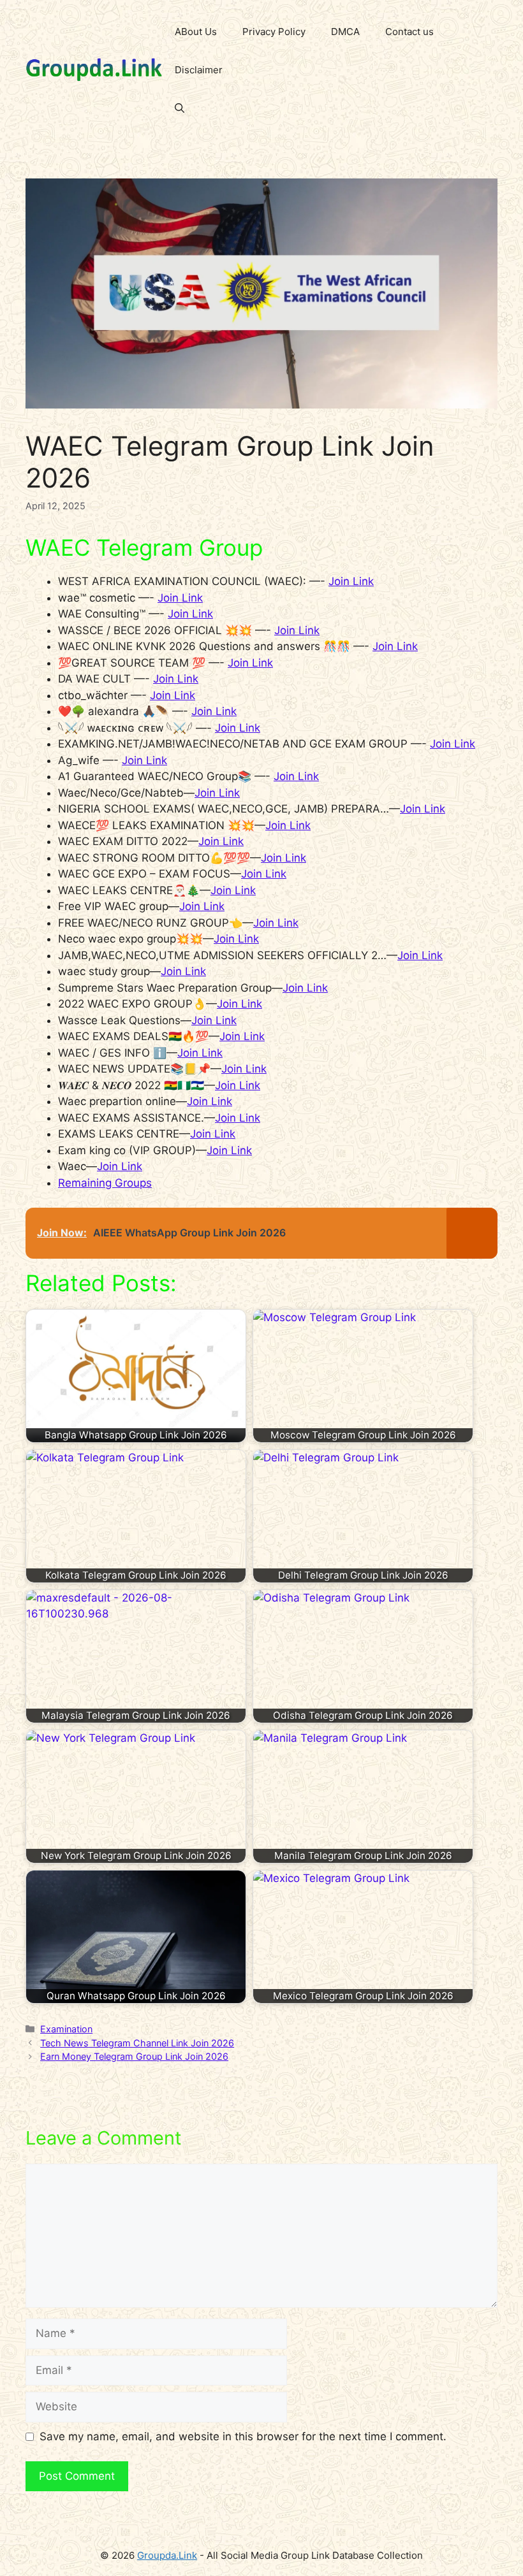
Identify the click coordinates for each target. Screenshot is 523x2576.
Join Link (351, 581)
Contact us (409, 32)
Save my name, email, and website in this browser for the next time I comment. (243, 2436)
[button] (180, 108)
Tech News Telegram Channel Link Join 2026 (137, 2043)
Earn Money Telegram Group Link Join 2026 (134, 2056)
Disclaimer (199, 70)
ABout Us (196, 32)
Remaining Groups (105, 1183)
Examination (66, 2029)
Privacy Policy (274, 32)
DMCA (345, 32)
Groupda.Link (167, 2555)
